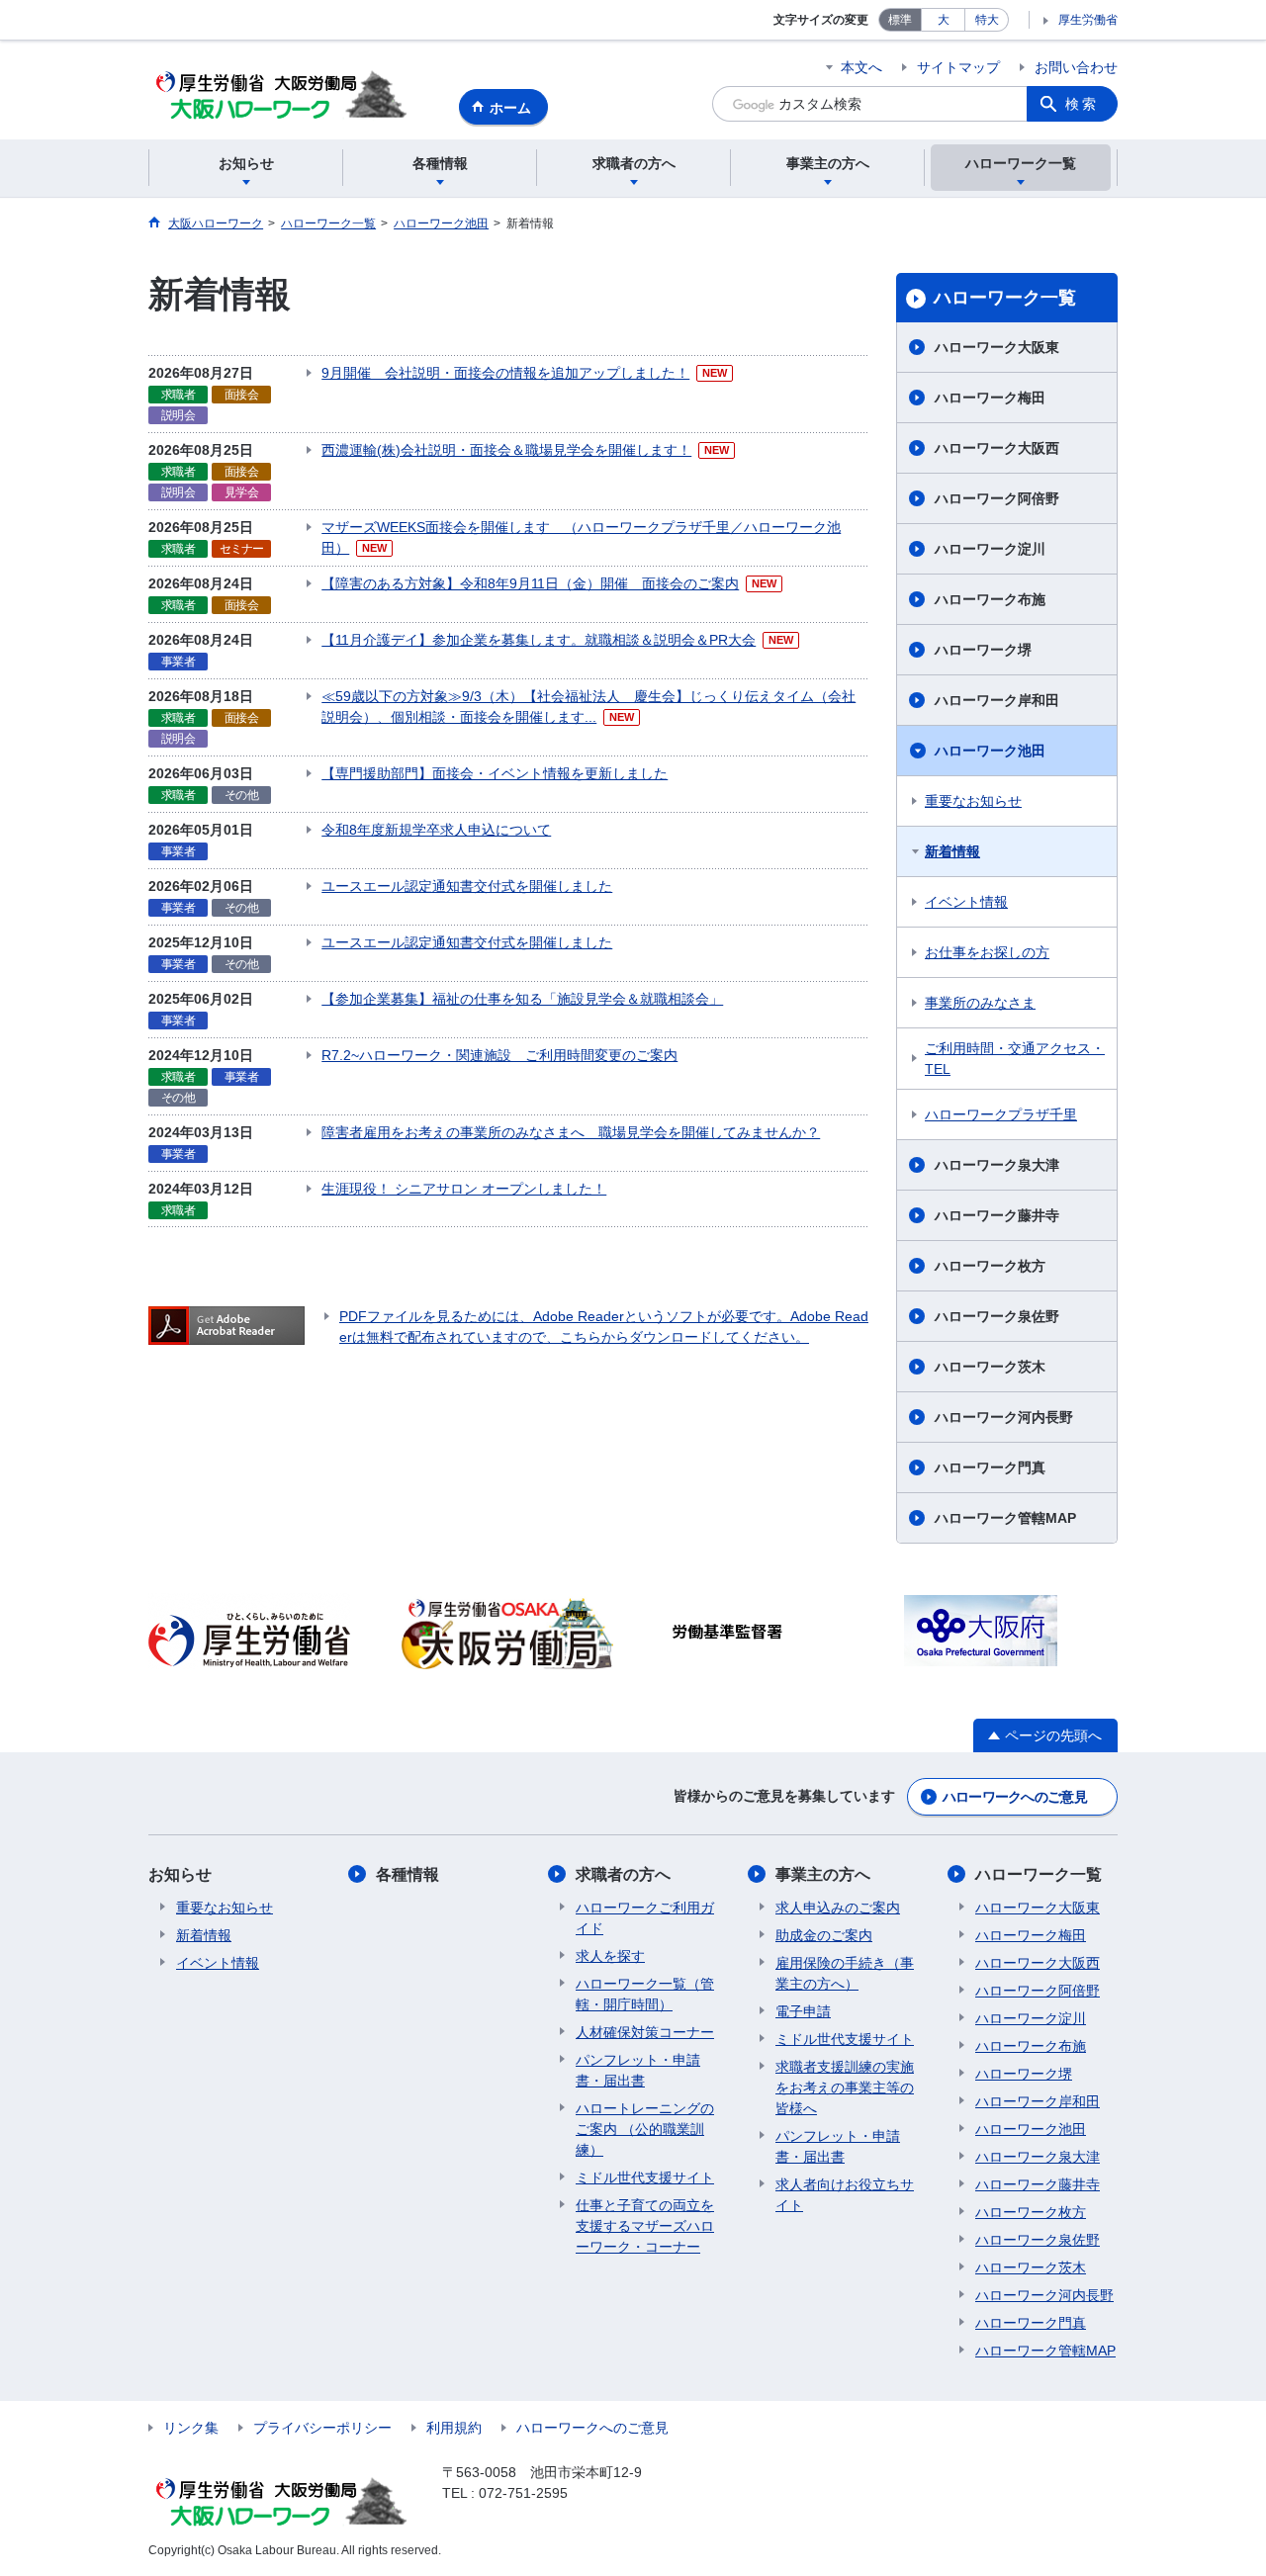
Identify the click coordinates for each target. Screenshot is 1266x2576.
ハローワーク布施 (990, 599)
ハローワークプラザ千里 (1001, 1114)
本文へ (861, 67)
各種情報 (407, 1874)
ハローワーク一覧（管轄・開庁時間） (645, 1994)
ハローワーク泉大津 (997, 1165)
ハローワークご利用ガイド (645, 1918)
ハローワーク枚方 (990, 1266)
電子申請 (803, 2011)
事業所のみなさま (980, 1003)
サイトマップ (958, 67)
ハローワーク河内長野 (1004, 1417)
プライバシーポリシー (322, 2428)
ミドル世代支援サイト (645, 2177)
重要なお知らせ (973, 801)
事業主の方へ (823, 1874)
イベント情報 (966, 902)
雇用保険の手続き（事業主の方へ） (845, 1973)
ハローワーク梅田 (990, 398)
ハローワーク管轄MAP (1005, 1518)
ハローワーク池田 (990, 751)
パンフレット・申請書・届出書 (638, 2070)
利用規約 (454, 2428)
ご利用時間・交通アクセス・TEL (1015, 1059)
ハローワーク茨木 (990, 1367)
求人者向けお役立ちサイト (845, 2195)
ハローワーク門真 (990, 1467)
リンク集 (191, 2428)
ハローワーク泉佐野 (997, 1316)
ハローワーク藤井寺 (997, 1215)
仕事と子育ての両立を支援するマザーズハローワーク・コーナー (645, 2226)
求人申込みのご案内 (838, 1908)
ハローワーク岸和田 (997, 700)
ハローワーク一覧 (1005, 298)
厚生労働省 (1088, 20)
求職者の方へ (623, 1874)
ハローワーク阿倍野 (997, 498)
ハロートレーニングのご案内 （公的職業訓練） (645, 2129)
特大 (987, 20)
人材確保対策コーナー (645, 2032)
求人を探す (610, 1956)
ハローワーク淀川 (990, 549)
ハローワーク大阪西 (997, 448)
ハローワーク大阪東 (997, 347)
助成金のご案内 (824, 1935)
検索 (1082, 104)
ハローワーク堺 (983, 650)
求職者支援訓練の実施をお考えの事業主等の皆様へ (845, 2087)
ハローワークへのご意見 (1015, 1797)
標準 (900, 20)
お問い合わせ (1076, 67)
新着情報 (952, 851)
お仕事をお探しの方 (987, 952)
